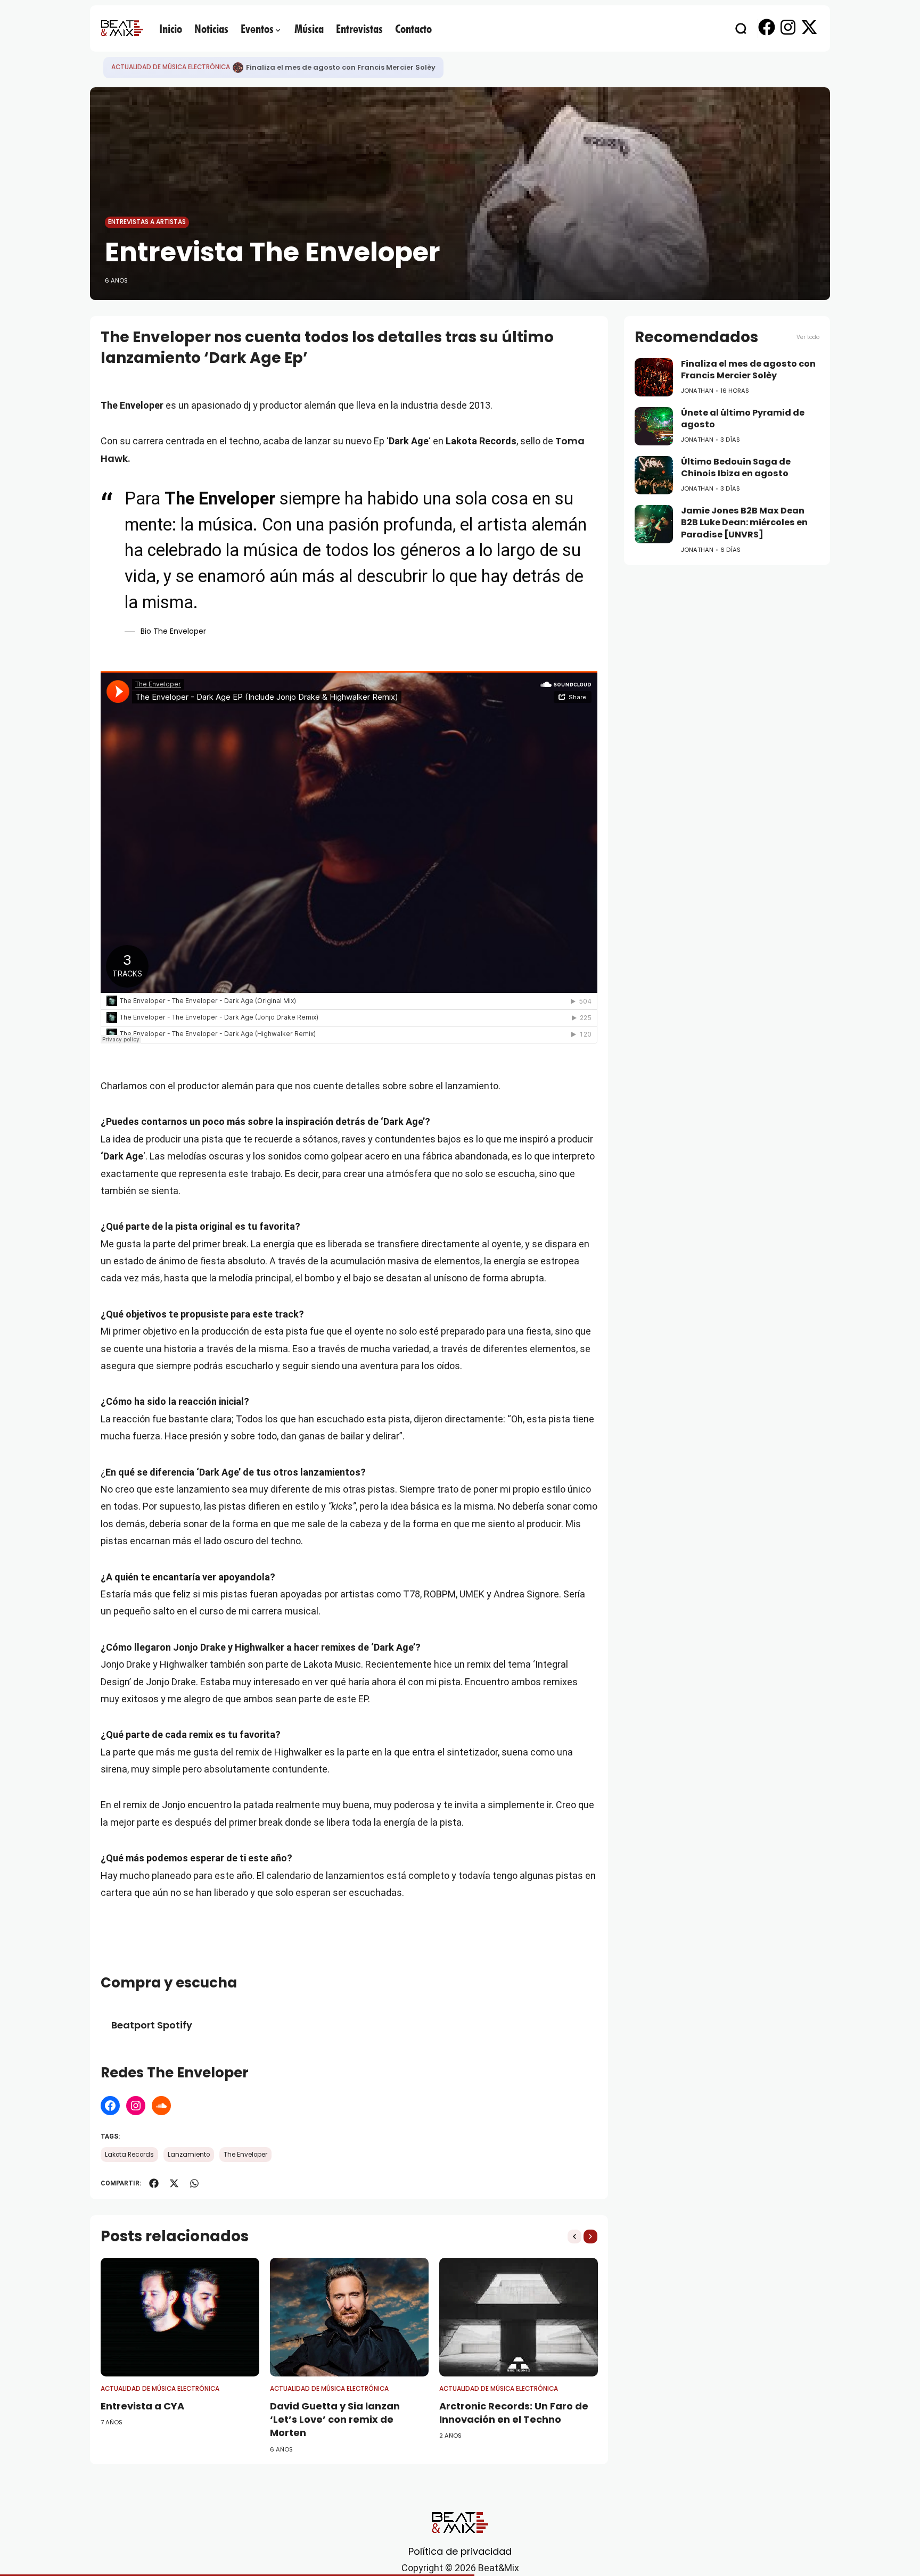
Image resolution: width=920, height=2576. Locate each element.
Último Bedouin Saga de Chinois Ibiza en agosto (736, 468)
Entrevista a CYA (142, 2406)
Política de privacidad (460, 2551)
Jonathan (697, 391)
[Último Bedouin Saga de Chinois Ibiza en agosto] (654, 475)
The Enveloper (245, 2155)
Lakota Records (129, 2155)
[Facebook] (110, 2106)
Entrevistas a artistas (147, 222)
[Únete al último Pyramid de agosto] (238, 68)
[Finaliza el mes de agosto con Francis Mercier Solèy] (654, 377)
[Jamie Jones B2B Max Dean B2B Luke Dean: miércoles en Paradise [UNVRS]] (654, 524)
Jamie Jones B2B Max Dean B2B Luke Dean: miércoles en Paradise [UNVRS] (744, 523)
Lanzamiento (189, 2155)
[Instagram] (136, 2106)
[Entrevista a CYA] (180, 2317)
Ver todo (808, 337)
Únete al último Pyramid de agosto (311, 67)
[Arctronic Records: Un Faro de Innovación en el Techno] (519, 2317)
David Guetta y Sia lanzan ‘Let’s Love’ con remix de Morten (335, 2419)
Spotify (175, 2025)
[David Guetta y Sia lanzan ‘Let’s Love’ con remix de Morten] (349, 2317)
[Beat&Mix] (122, 28)
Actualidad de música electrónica (171, 67)
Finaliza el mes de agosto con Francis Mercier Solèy (748, 370)
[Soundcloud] (161, 2106)
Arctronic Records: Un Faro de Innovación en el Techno (514, 2413)
